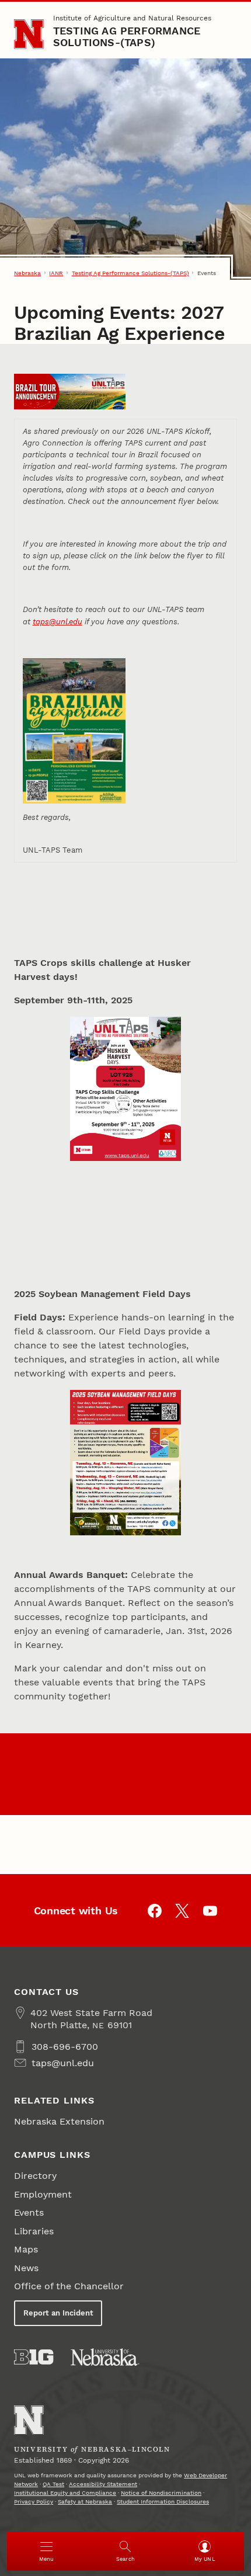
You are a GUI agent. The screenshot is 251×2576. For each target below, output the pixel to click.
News (26, 2268)
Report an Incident (58, 2313)
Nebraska (27, 273)
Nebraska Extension (59, 2121)
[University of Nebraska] (105, 2357)
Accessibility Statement (103, 2484)
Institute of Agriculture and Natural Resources (132, 18)
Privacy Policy (34, 2502)
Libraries (34, 2231)
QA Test (53, 2484)
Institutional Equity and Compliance (65, 2493)
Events (29, 2212)
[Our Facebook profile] (155, 1911)
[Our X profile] (182, 1911)
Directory (35, 2176)
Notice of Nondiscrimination (161, 2493)
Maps (26, 2249)
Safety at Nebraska (85, 2502)
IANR (56, 273)
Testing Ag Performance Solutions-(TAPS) (127, 36)
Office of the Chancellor (69, 2286)
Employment (43, 2194)
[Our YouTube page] (210, 1911)
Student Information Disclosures (163, 2502)
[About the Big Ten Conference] (34, 2357)
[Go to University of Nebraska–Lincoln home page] (29, 34)
